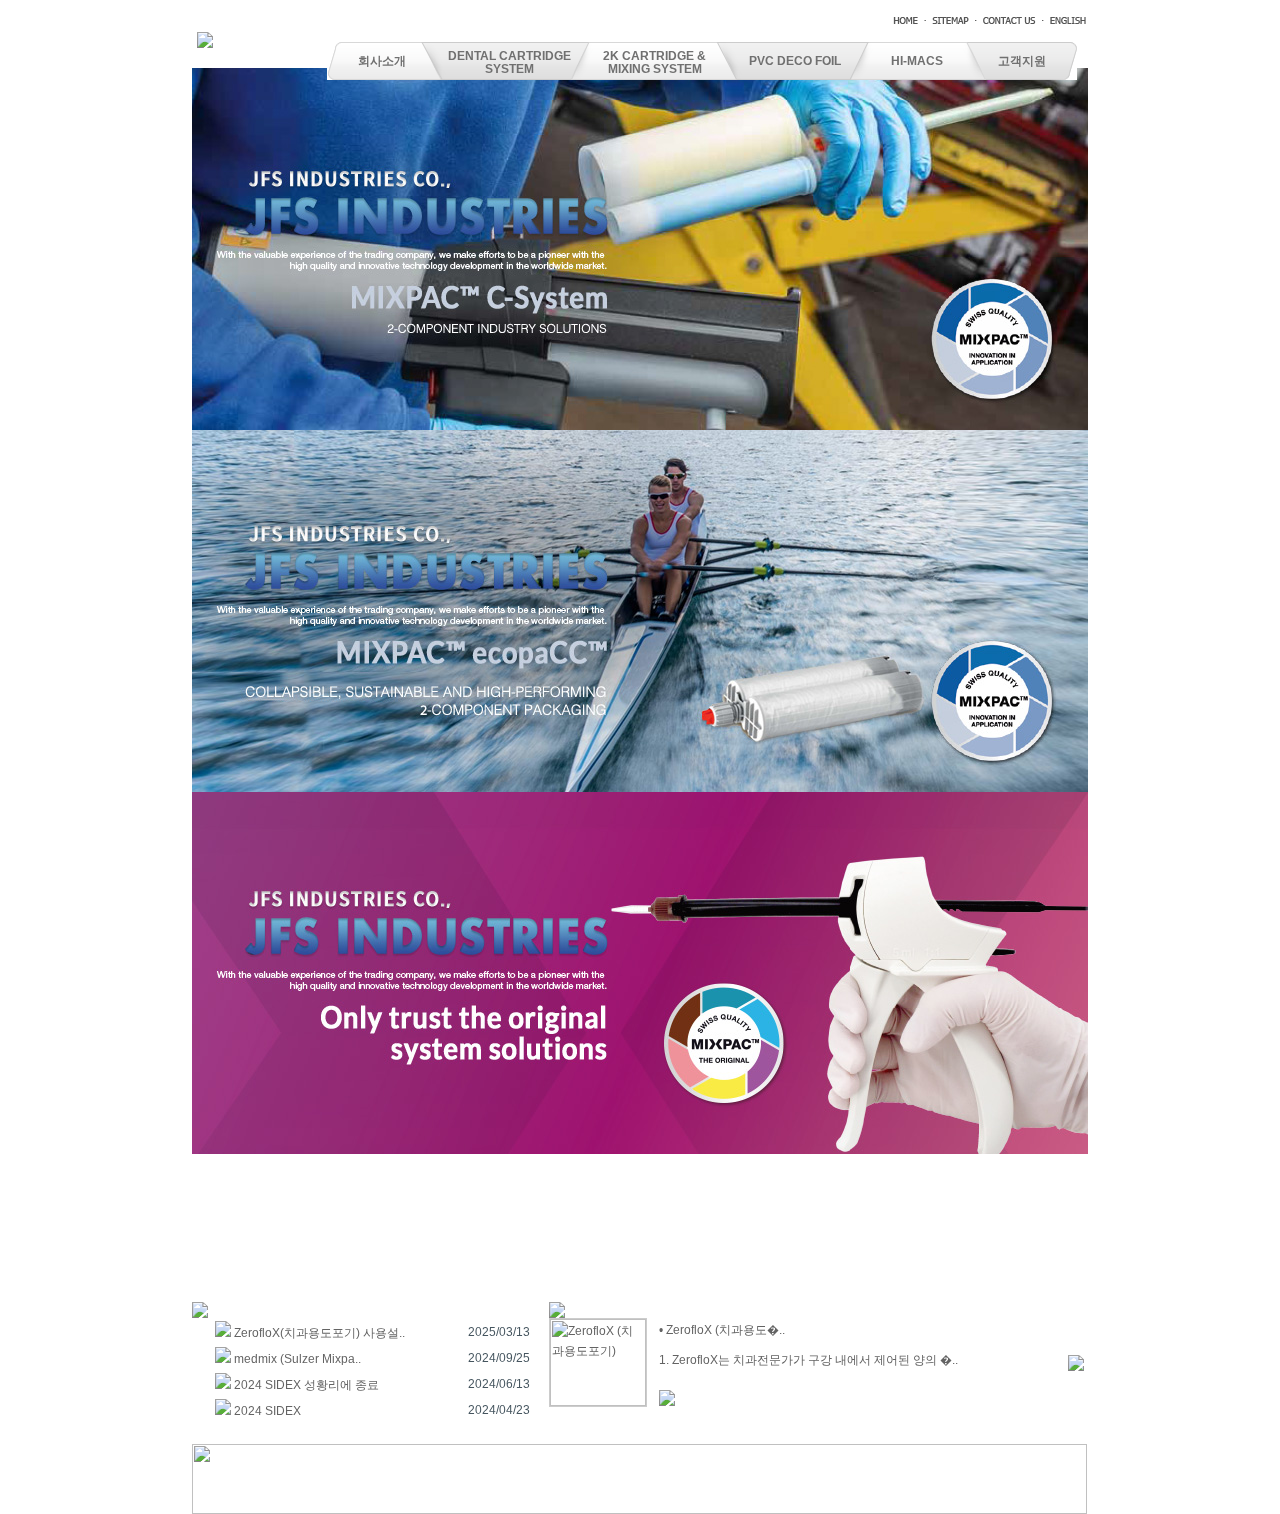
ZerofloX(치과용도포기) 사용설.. (319, 1333)
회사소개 (382, 61)
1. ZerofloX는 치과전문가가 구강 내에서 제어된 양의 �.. (808, 1360)
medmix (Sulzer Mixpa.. (297, 1359)
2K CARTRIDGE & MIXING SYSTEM (654, 62)
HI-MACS (917, 61)
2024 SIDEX (267, 1411)
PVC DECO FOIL (795, 61)
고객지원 (1022, 61)
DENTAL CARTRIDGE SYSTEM (509, 62)
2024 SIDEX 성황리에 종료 (306, 1385)
